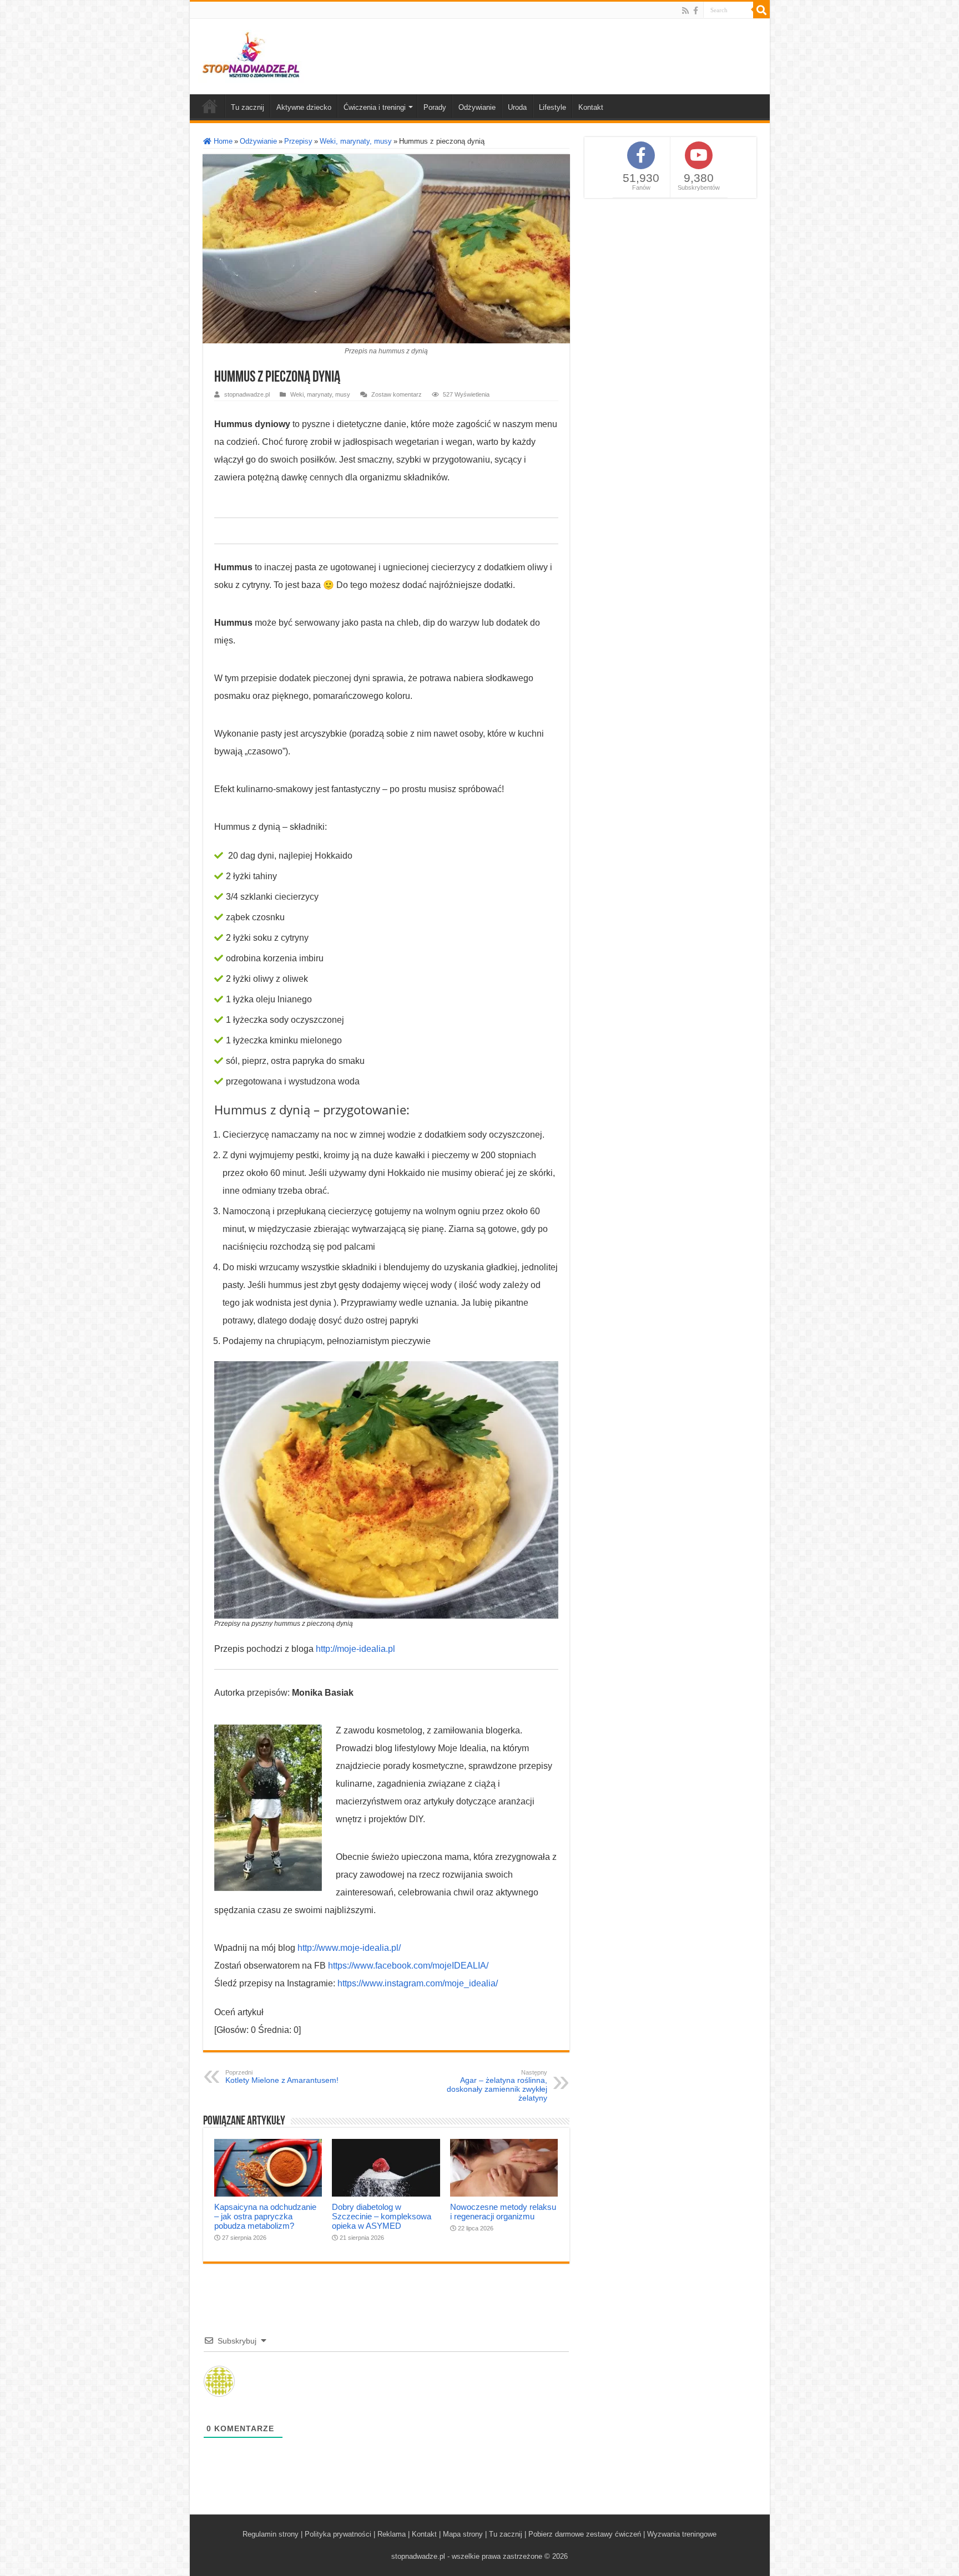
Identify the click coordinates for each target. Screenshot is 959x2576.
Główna (210, 106)
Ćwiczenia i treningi (375, 107)
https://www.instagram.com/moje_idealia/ (418, 1983)
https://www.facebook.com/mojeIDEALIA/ (408, 1966)
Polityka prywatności (338, 2534)
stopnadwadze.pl (247, 394)
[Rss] (685, 11)
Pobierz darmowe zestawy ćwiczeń (585, 2534)
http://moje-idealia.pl (355, 1649)
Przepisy (298, 141)
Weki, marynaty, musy (356, 141)
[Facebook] (696, 11)
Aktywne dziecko (304, 107)
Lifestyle (552, 107)
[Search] (761, 10)
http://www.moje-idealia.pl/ (349, 1948)
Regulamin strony (271, 2534)
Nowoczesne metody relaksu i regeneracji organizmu (503, 2212)
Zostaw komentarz (397, 394)
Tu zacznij (248, 107)
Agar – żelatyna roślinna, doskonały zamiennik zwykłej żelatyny (497, 2086)
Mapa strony (463, 2534)
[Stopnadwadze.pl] (251, 54)
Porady (435, 107)
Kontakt (591, 107)
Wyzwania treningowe (682, 2534)
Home (222, 141)
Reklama (392, 2534)
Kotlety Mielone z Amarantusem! (282, 2077)
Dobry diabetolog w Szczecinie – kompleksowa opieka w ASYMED (382, 2216)
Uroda (517, 107)
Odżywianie (477, 107)
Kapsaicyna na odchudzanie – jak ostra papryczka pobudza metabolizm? (265, 2216)
